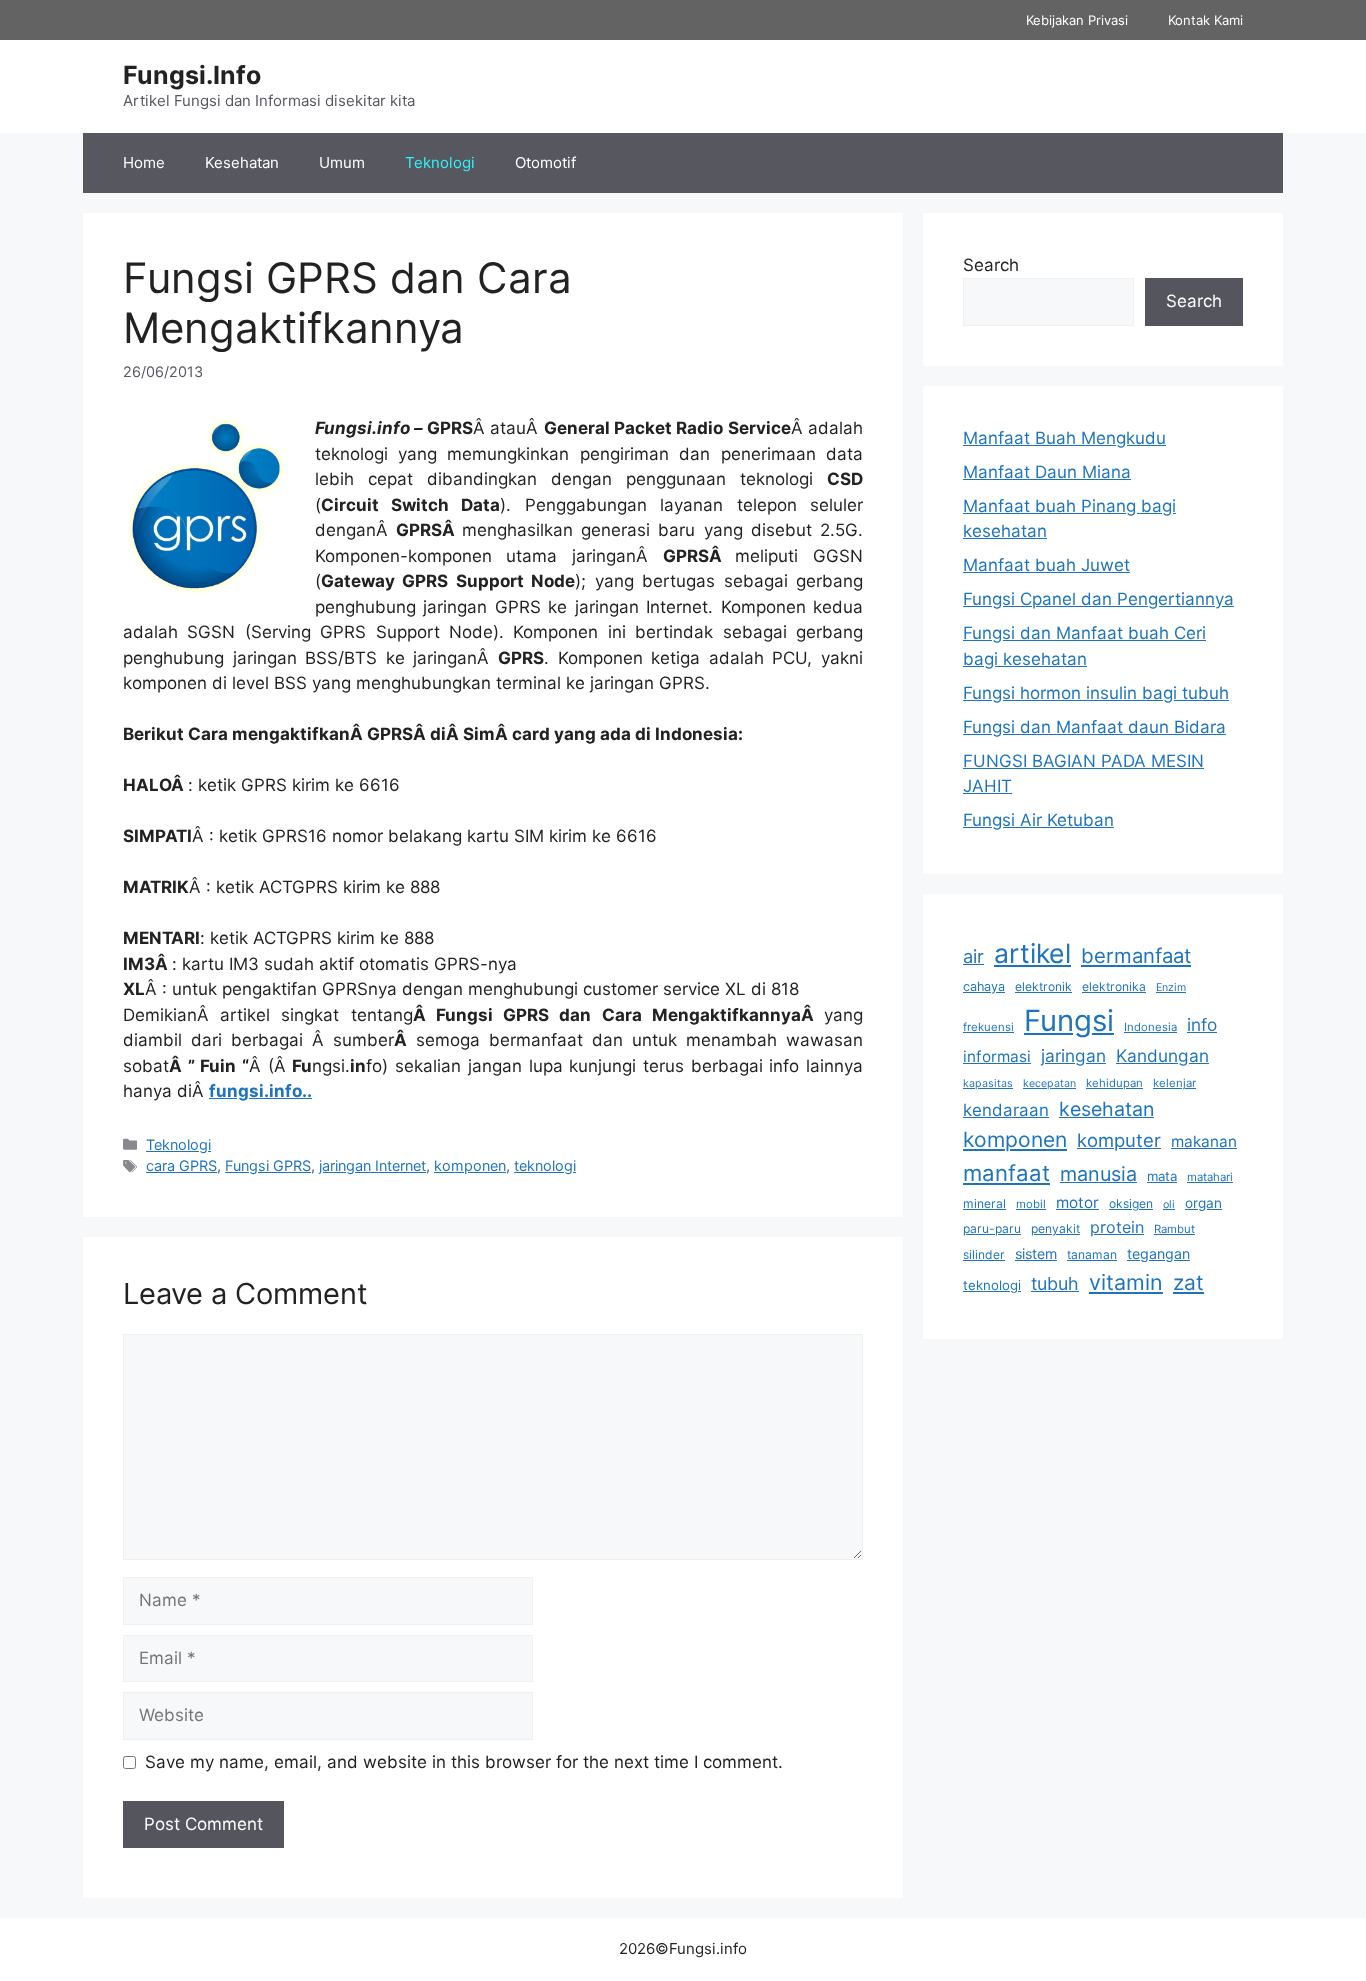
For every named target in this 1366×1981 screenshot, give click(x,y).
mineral (984, 1203)
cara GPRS (181, 1165)
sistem (1036, 1253)
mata (1162, 1176)
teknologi (545, 1165)
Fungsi (1069, 1020)
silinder (984, 1254)
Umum (342, 162)
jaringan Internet (372, 1165)
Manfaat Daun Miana (1047, 472)
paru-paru (992, 1228)
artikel (1032, 953)
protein (1117, 1227)
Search (991, 265)
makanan (1204, 1141)
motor (1077, 1202)
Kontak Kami (1205, 20)
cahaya (984, 986)
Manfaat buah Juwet (1046, 565)
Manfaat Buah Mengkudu (1064, 438)
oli (1169, 1204)
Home (144, 162)
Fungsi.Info (192, 75)
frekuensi (988, 1027)
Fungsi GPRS (268, 1165)
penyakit (1055, 1228)
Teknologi (440, 162)
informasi (997, 1056)
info (1202, 1024)
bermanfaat (1136, 955)
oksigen (1131, 1203)
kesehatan (1106, 1109)
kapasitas (988, 1083)
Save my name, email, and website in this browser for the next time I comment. (464, 1762)
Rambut (1174, 1229)
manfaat (1006, 1172)
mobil (1031, 1204)
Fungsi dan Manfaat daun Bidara (1094, 727)
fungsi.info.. (260, 1091)
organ (1203, 1203)
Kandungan (1162, 1055)
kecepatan (1049, 1083)
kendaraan (1006, 1110)
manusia (1098, 1174)
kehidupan (1114, 1083)
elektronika (1114, 986)
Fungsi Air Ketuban (1038, 820)
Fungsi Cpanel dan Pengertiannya (1098, 599)
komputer (1119, 1140)
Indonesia (1150, 1027)
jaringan (1073, 1055)
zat (1188, 1282)
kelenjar (1174, 1083)
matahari (1210, 1177)
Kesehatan (242, 162)
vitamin (1126, 1282)
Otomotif (545, 162)
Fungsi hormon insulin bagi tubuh (1096, 693)
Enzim (1171, 987)
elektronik (1043, 986)
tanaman (1092, 1254)
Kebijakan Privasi (1077, 20)
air (973, 956)
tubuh (1055, 1283)
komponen (470, 1165)
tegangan (1158, 1253)
